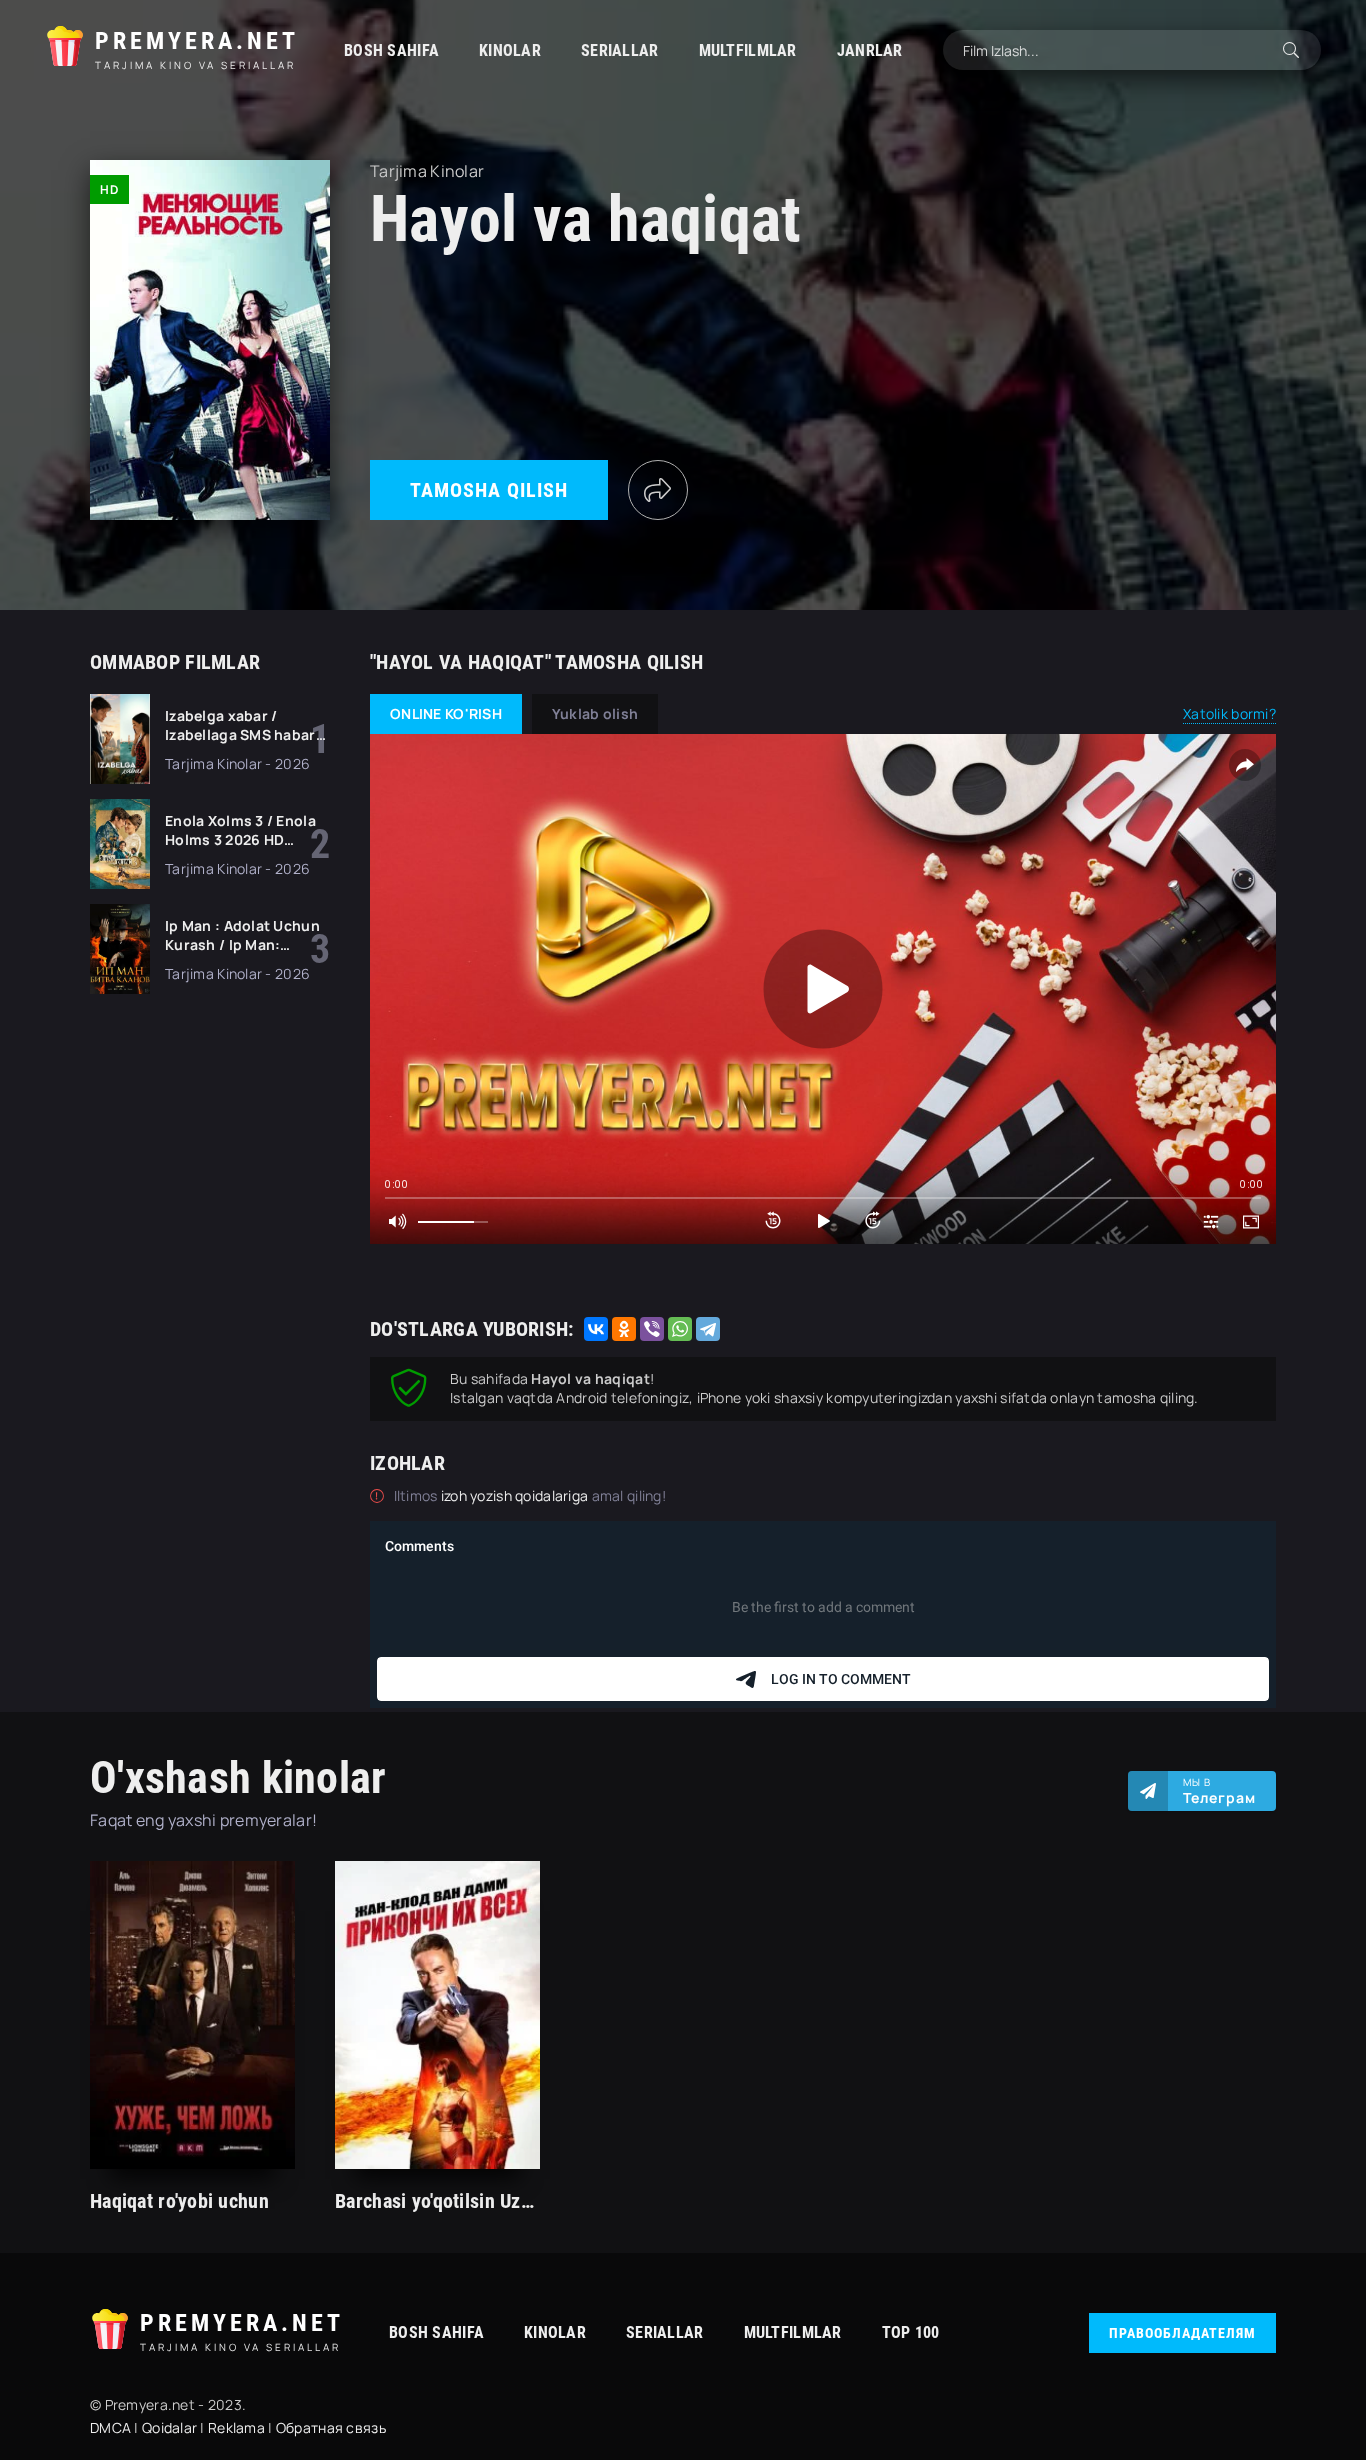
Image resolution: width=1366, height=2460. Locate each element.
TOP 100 (911, 2332)
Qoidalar (169, 2427)
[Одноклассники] (624, 1329)
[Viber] (652, 1329)
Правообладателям (1182, 2333)
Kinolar (510, 50)
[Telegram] (708, 1329)
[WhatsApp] (680, 1329)
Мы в (1219, 1791)
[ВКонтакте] (596, 1329)
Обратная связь (331, 2427)
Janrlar (870, 50)
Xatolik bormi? (1229, 713)
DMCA (110, 2427)
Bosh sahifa (391, 50)
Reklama (236, 2427)
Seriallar (620, 50)
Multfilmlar (748, 50)
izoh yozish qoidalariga (516, 1495)
